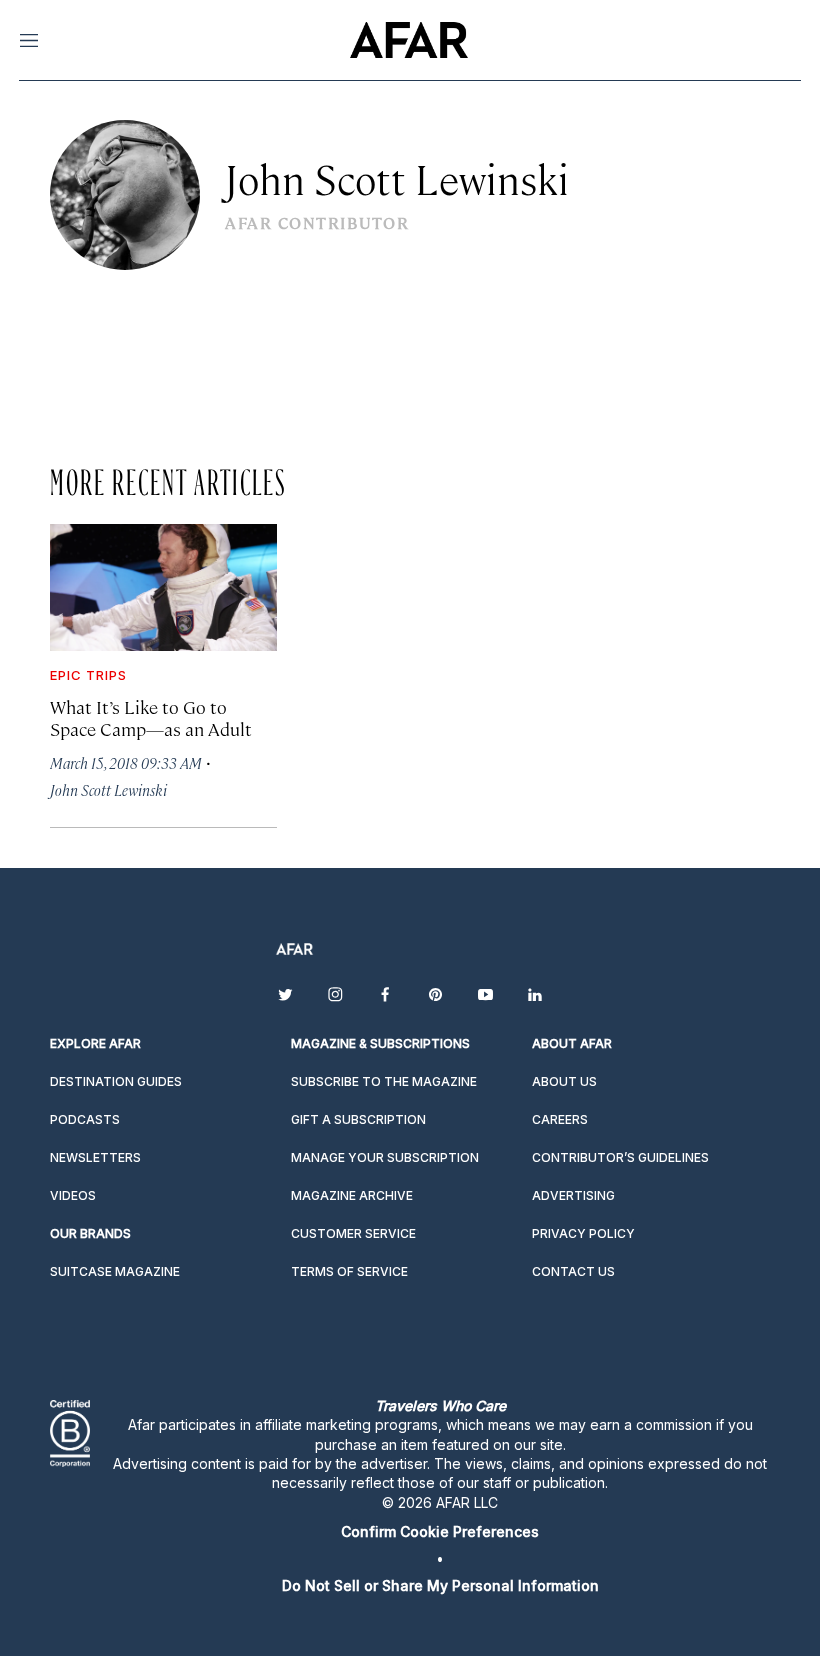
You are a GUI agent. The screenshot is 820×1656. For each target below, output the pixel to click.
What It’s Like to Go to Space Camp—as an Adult (151, 717)
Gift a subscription (358, 1119)
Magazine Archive (352, 1195)
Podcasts (85, 1119)
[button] (440, 1531)
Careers (560, 1119)
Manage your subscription (385, 1157)
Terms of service (349, 1271)
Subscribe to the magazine (384, 1081)
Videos (73, 1195)
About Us (564, 1081)
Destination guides (116, 1081)
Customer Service (353, 1233)
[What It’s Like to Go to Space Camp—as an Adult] (163, 587)
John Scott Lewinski (108, 789)
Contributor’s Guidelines (620, 1157)
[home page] (408, 40)
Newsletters (95, 1157)
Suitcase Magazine (115, 1271)
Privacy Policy (583, 1233)
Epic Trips (88, 675)
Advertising (573, 1195)
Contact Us (573, 1271)
